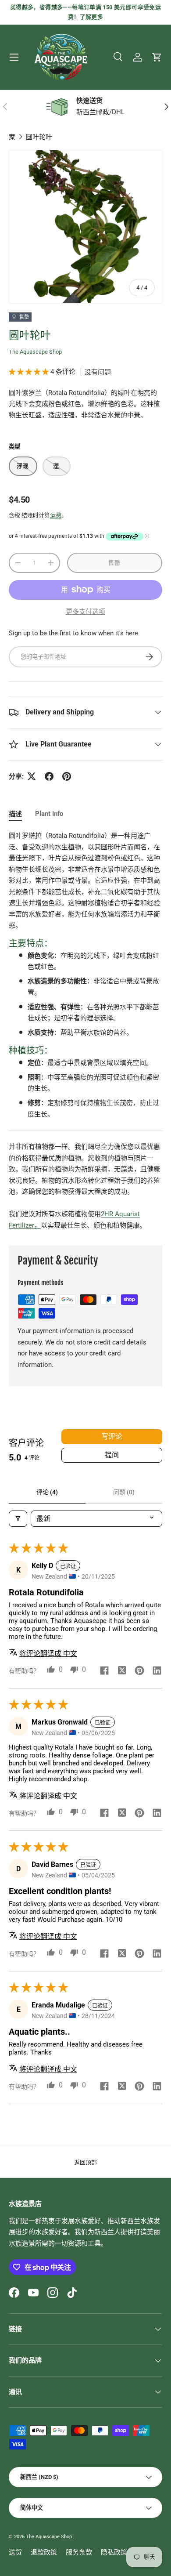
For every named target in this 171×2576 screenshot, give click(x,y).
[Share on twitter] (122, 1671)
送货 (15, 2552)
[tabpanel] (85, 1031)
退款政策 (44, 2552)
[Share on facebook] (104, 1671)
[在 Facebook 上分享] (49, 776)
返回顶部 (85, 2162)
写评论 (112, 1437)
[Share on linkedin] (157, 1671)
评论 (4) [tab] (47, 1492)
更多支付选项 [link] (85, 612)
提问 (112, 1455)
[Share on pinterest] (139, 1671)
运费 (56, 515)
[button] (157, 57)
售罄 (115, 563)
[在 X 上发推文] (32, 776)
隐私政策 (114, 2552)
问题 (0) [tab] (124, 1492)
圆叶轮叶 (39, 137)
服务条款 (79, 2552)
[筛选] (18, 1519)
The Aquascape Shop (35, 352)
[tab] (15, 813)
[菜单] (14, 57)
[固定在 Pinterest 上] (67, 776)
